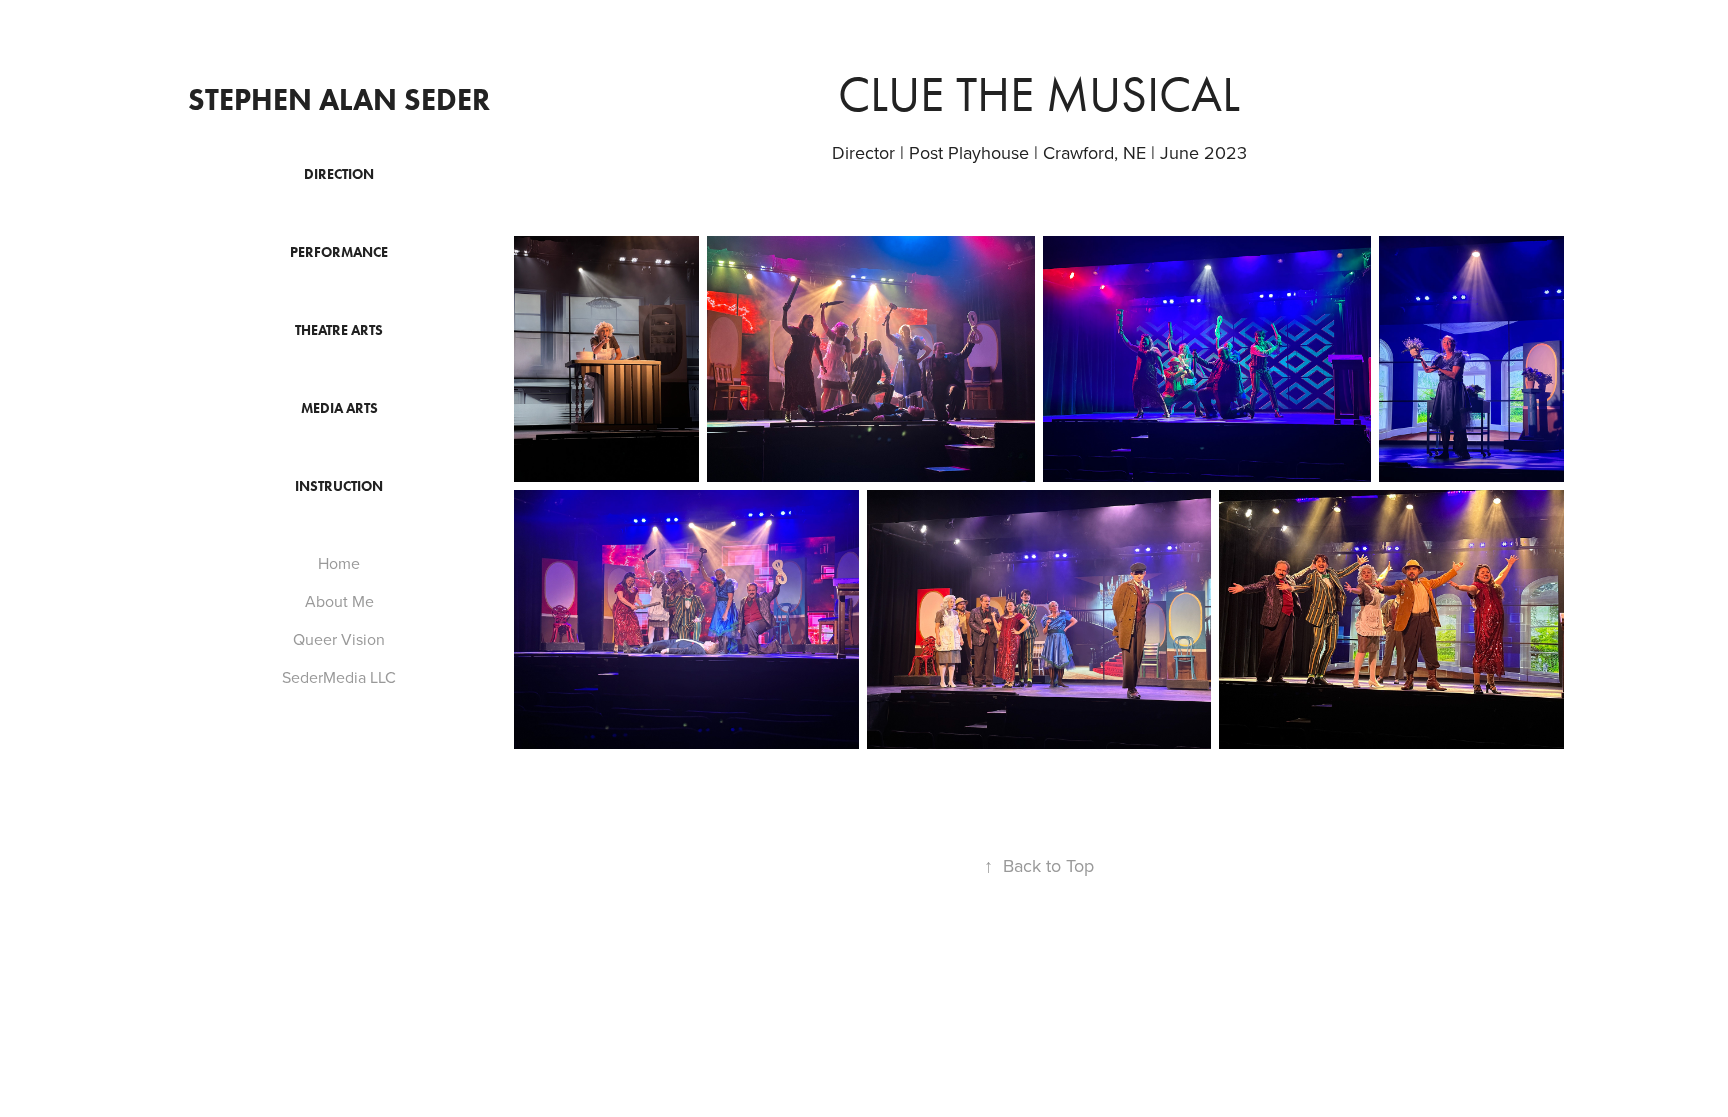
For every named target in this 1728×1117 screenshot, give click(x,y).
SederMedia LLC (339, 677)
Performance (339, 252)
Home (339, 563)
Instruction (339, 486)
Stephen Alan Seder (339, 99)
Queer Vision (339, 639)
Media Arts (339, 408)
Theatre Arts (339, 330)
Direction (339, 174)
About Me (339, 601)
